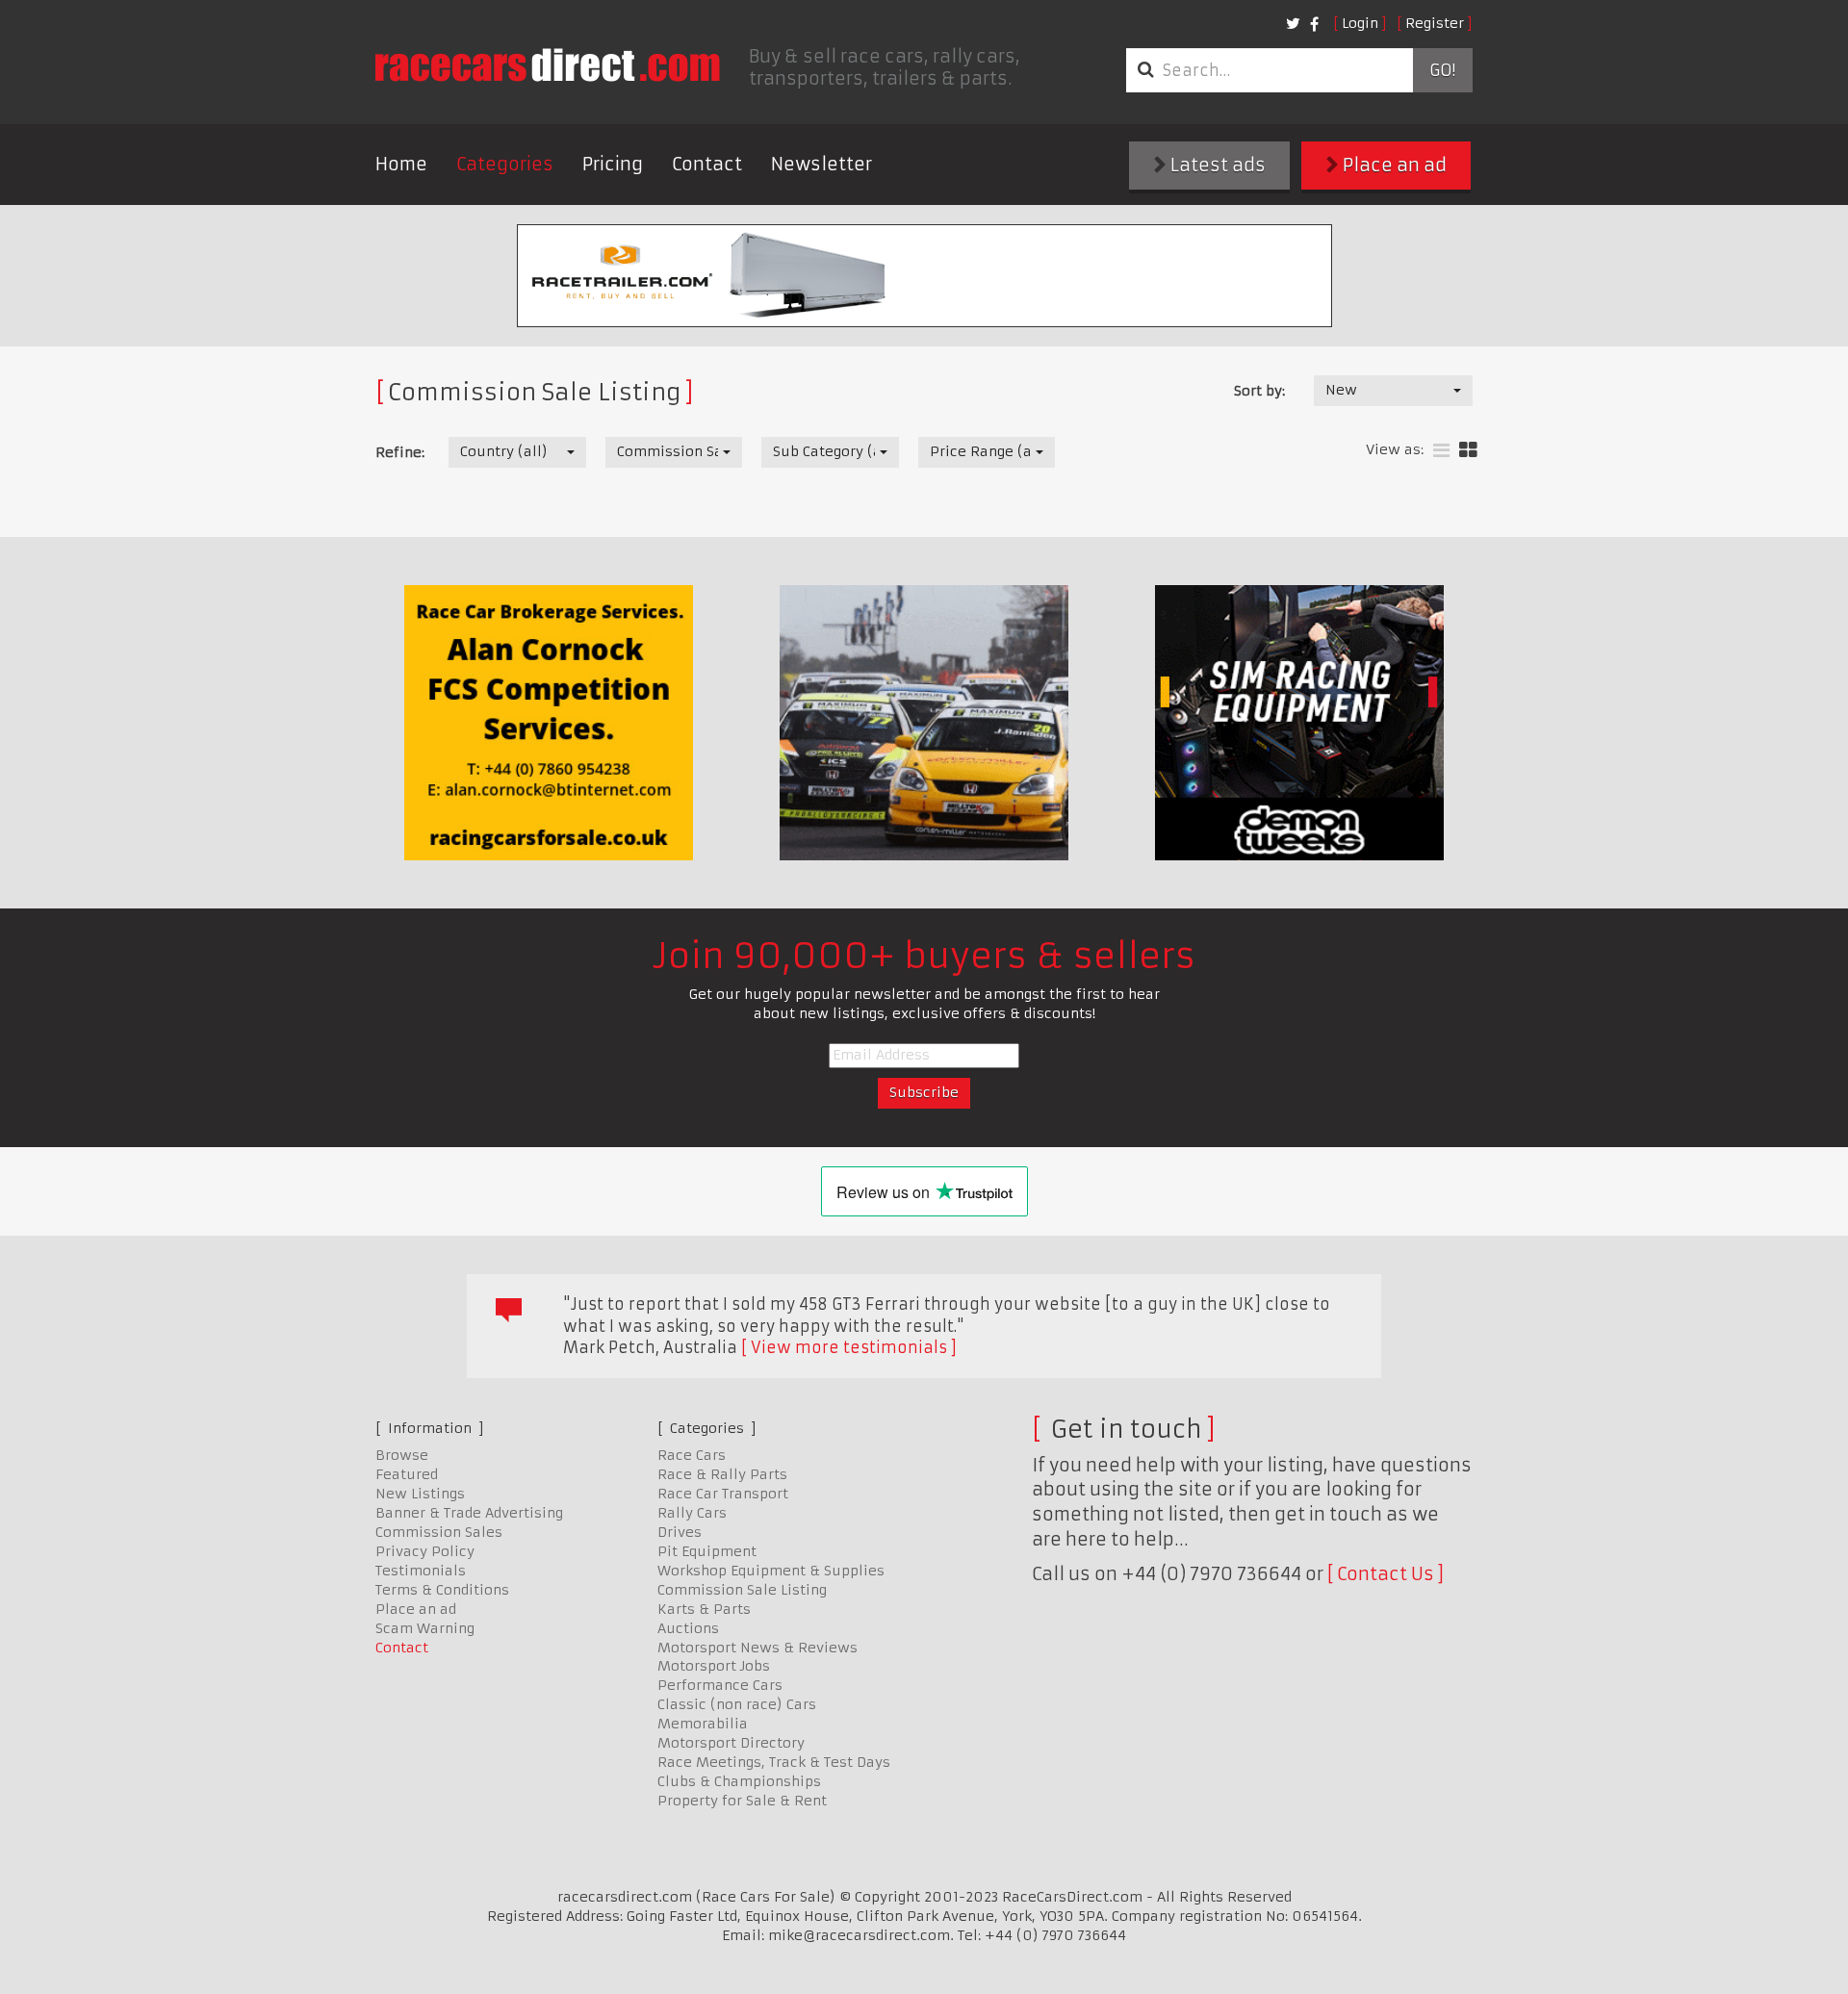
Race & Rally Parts (722, 1474)
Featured (407, 1474)
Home (401, 164)
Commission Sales (439, 1532)
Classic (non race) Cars (737, 1704)
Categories (505, 164)
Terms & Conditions (442, 1590)
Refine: (400, 452)
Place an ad (1393, 165)
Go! (1442, 70)
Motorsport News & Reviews (757, 1648)
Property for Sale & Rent (742, 1801)
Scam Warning (425, 1628)
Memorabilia (703, 1724)
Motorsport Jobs (714, 1666)
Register (1435, 23)
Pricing (613, 164)
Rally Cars (692, 1513)
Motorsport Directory (731, 1743)
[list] (1441, 451)
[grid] (1468, 451)
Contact (707, 164)
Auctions (688, 1628)
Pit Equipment (707, 1551)
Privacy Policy (425, 1551)
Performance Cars (720, 1685)
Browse (402, 1455)
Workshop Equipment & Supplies (771, 1571)
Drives (680, 1532)
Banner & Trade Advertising (469, 1513)
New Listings (420, 1494)
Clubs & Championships (739, 1781)
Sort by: (1259, 391)
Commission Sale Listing (742, 1590)
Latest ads (1216, 165)
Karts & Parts (704, 1609)
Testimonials (421, 1571)
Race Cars (692, 1455)
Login (1360, 23)
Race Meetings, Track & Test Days (774, 1762)
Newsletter (821, 164)
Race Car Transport (723, 1494)
